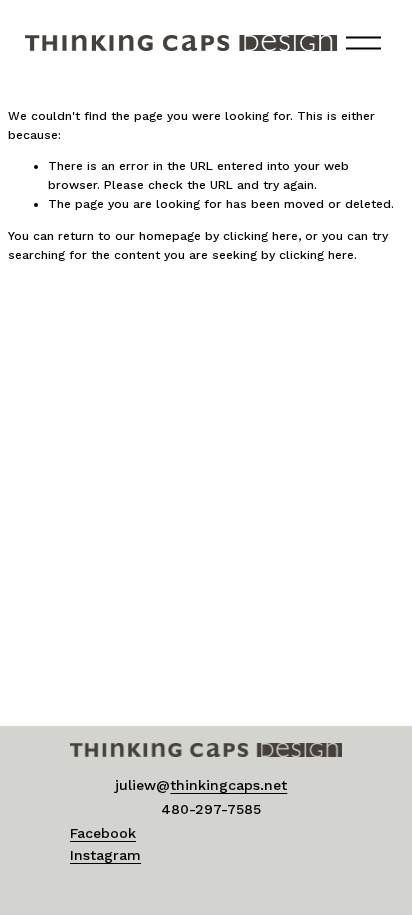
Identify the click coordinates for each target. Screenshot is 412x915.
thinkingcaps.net (228, 785)
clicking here (260, 236)
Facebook (103, 833)
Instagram (105, 855)
